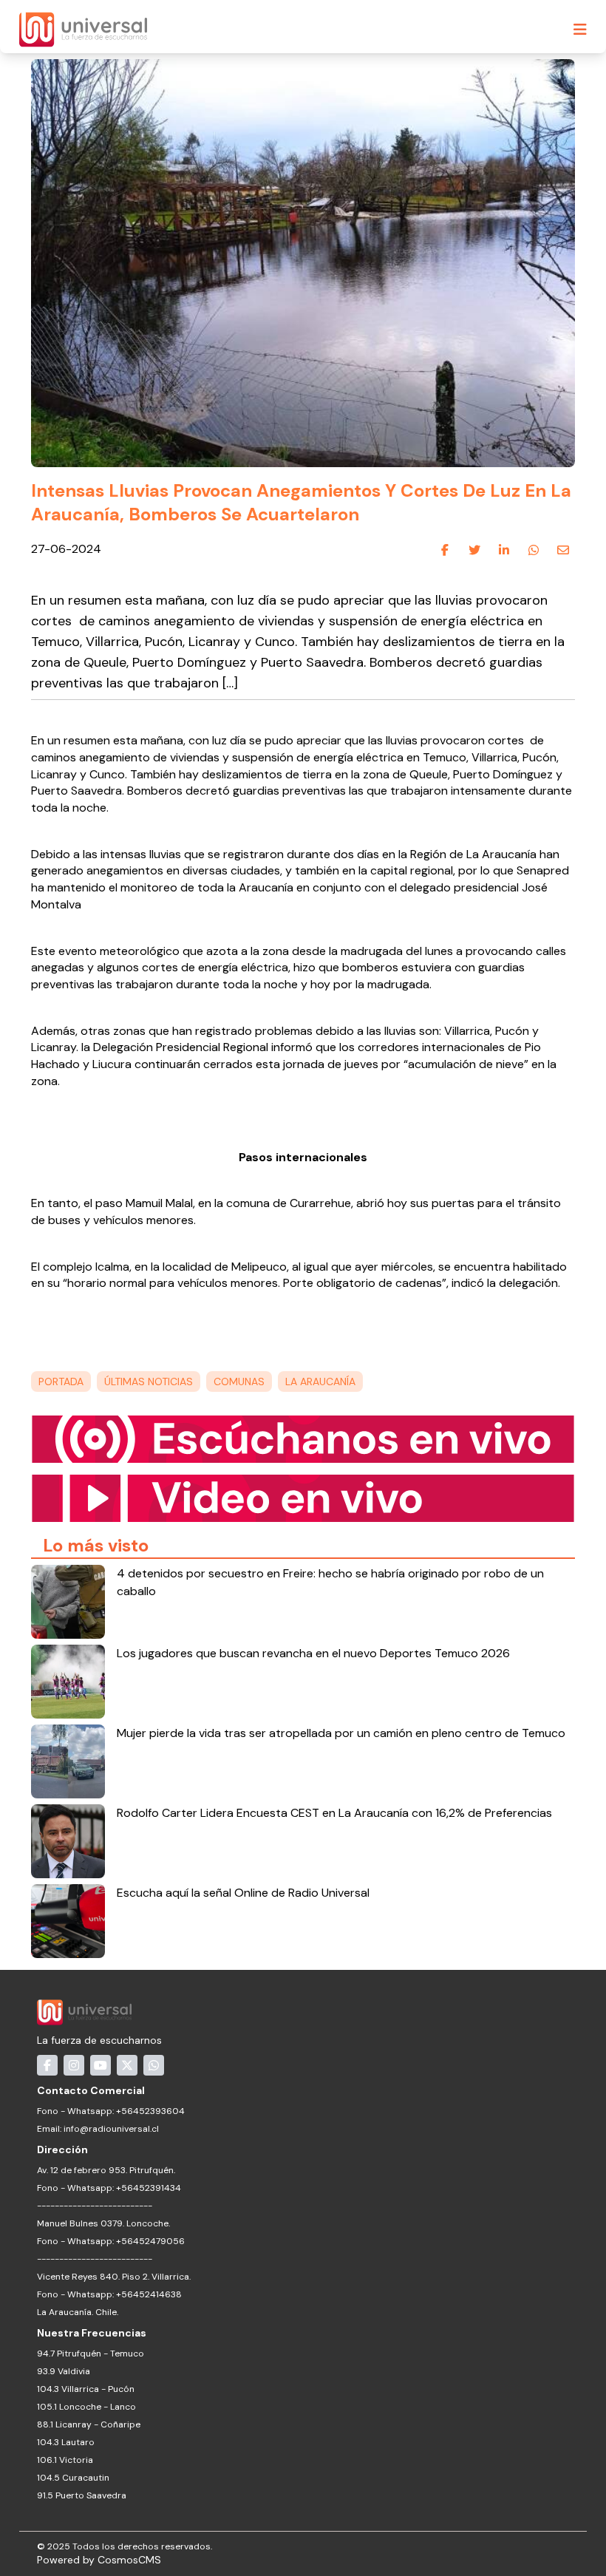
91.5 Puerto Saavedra (82, 2495)
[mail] (563, 550)
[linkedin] (504, 550)
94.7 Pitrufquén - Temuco (91, 2354)
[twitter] (474, 550)
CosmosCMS (129, 2560)
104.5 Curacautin (73, 2478)
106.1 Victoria (65, 2460)
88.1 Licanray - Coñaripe (89, 2424)
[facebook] (445, 550)
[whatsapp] (534, 550)
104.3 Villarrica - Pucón (86, 2389)
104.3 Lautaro (66, 2442)
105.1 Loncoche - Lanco (86, 2407)
